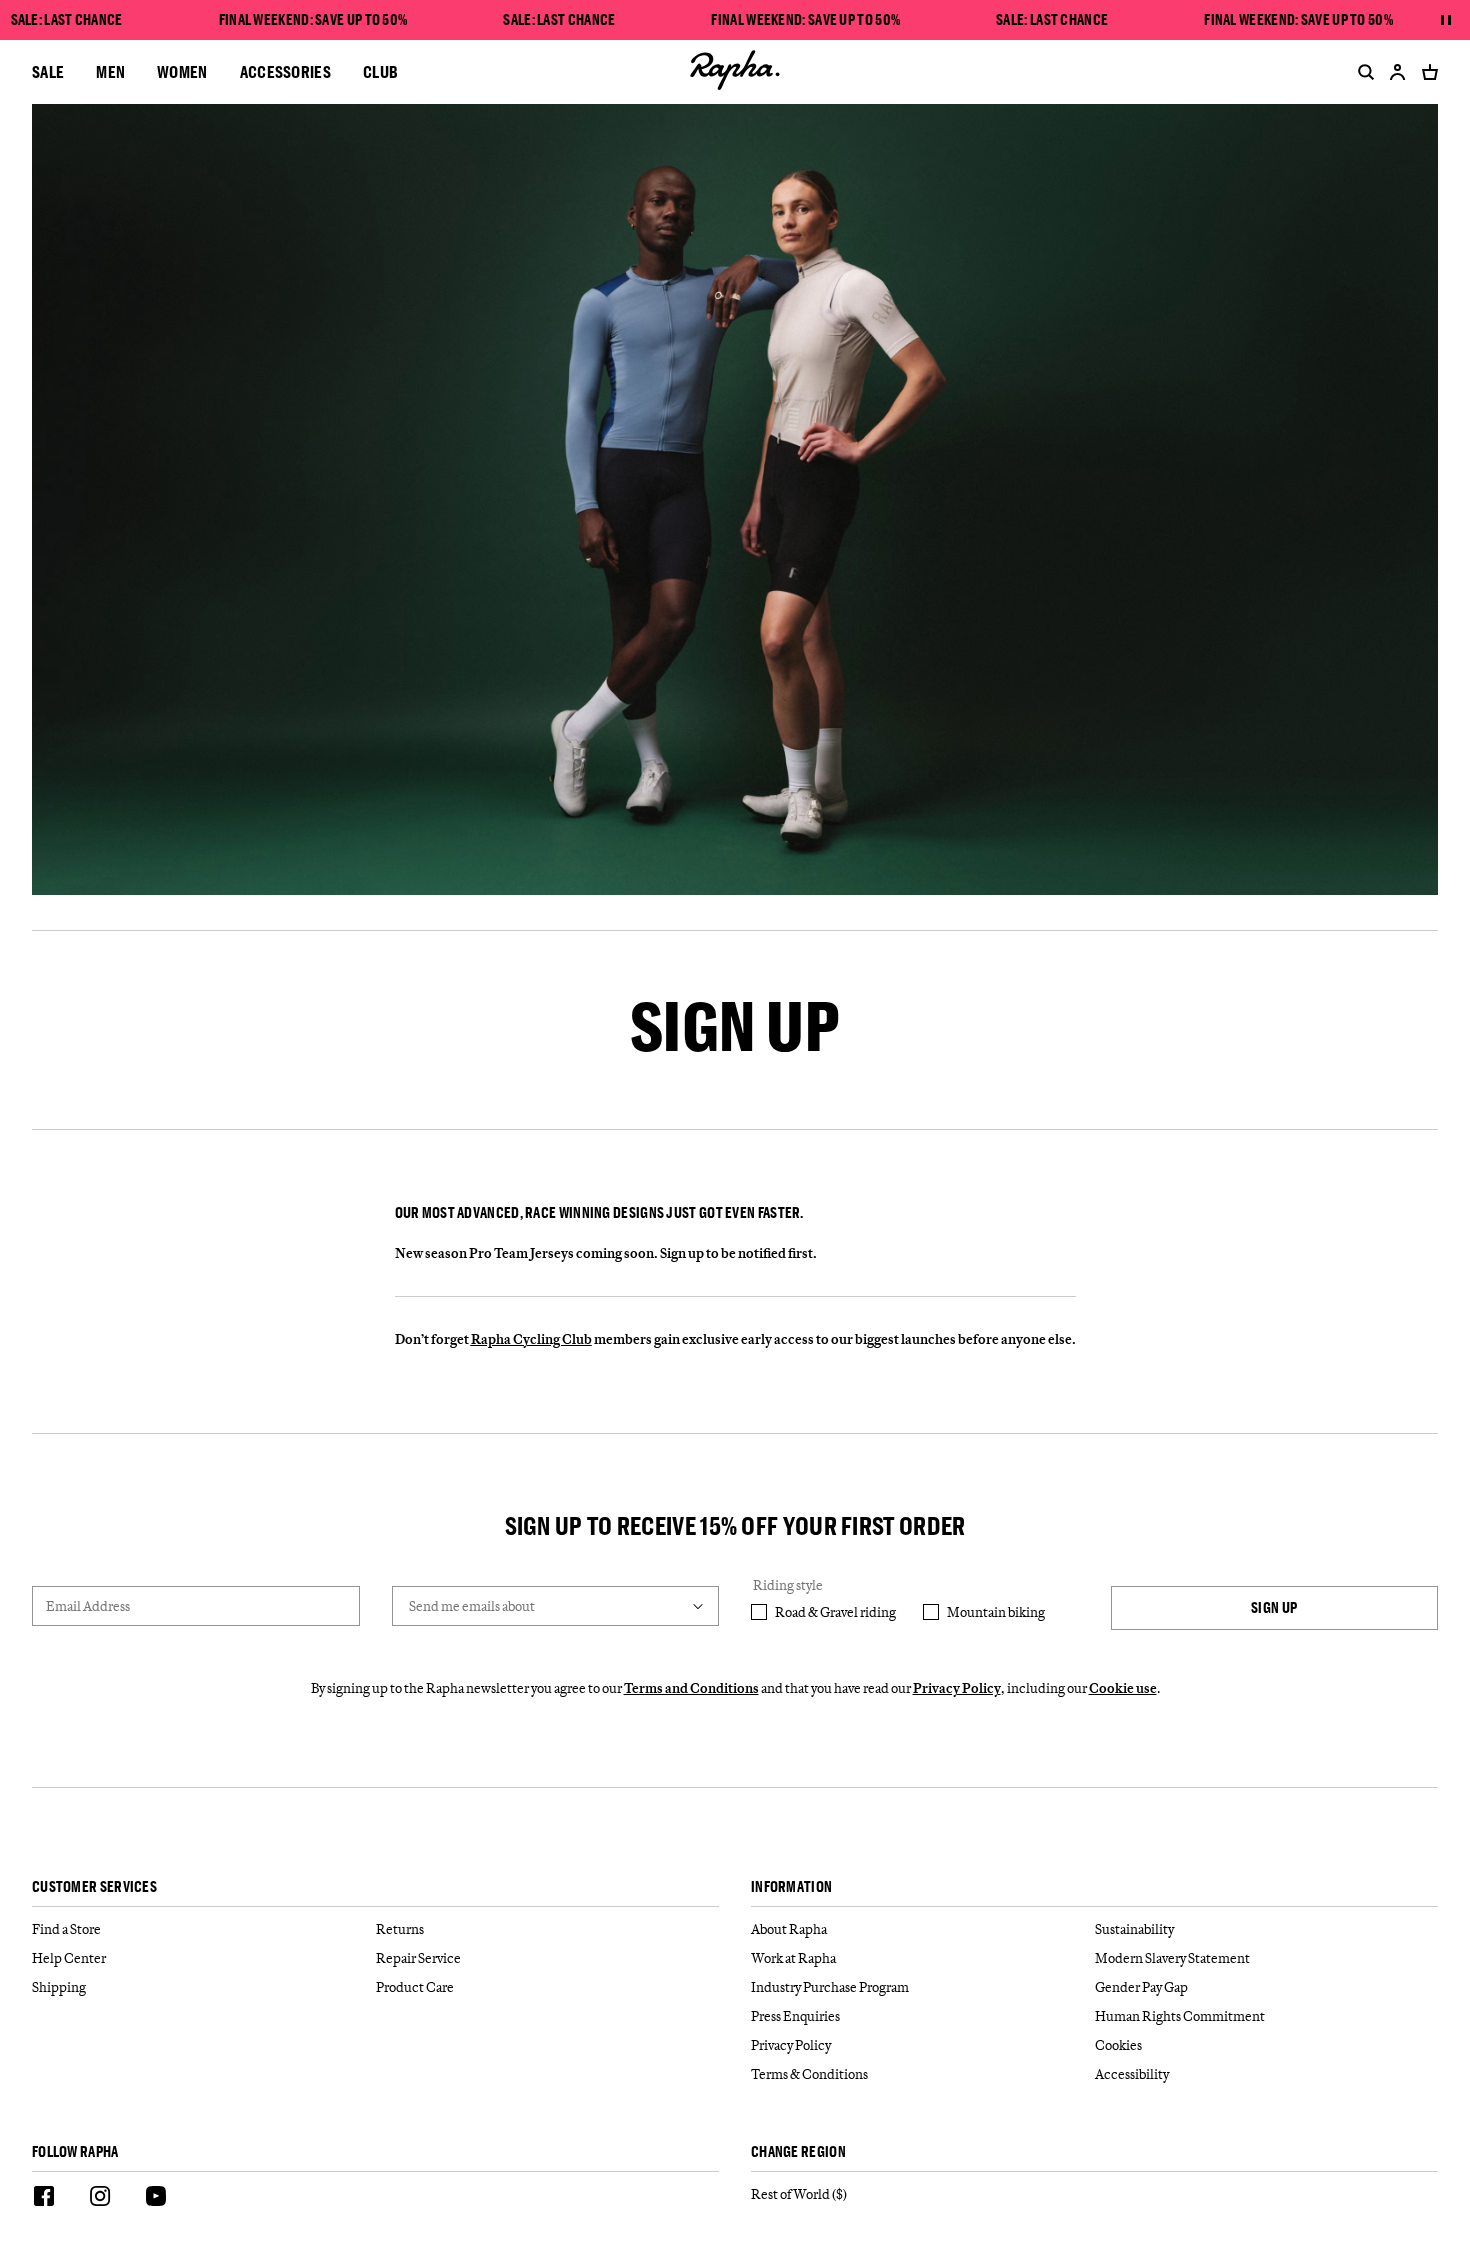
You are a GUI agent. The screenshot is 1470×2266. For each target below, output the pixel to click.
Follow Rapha (75, 2152)
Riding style (788, 1585)
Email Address (88, 1606)
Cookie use (1123, 1688)
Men (110, 71)
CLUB (380, 71)
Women (182, 71)
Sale (48, 71)
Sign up (1274, 1607)
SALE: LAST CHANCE (67, 20)
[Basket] (1426, 72)
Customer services (94, 1887)
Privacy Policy (957, 1688)
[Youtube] (156, 2199)
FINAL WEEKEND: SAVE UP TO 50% (313, 20)
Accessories (285, 71)
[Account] (1398, 72)
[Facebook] (44, 2199)
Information (791, 1887)
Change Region (798, 2152)
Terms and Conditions (691, 1688)
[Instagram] (100, 2199)
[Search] (1362, 72)
